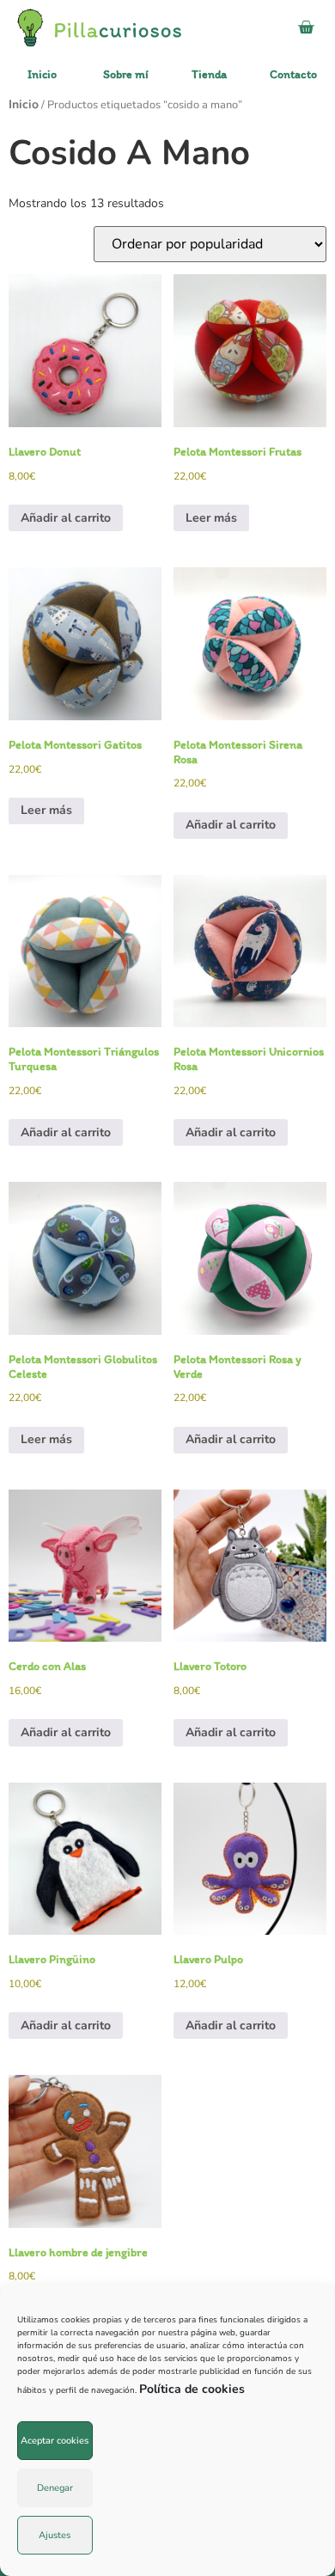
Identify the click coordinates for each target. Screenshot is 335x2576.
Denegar (55, 2488)
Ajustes (55, 2535)
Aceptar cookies (55, 2441)
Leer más (211, 518)
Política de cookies (192, 2389)
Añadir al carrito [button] (66, 518)
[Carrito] (306, 28)
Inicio (24, 104)
